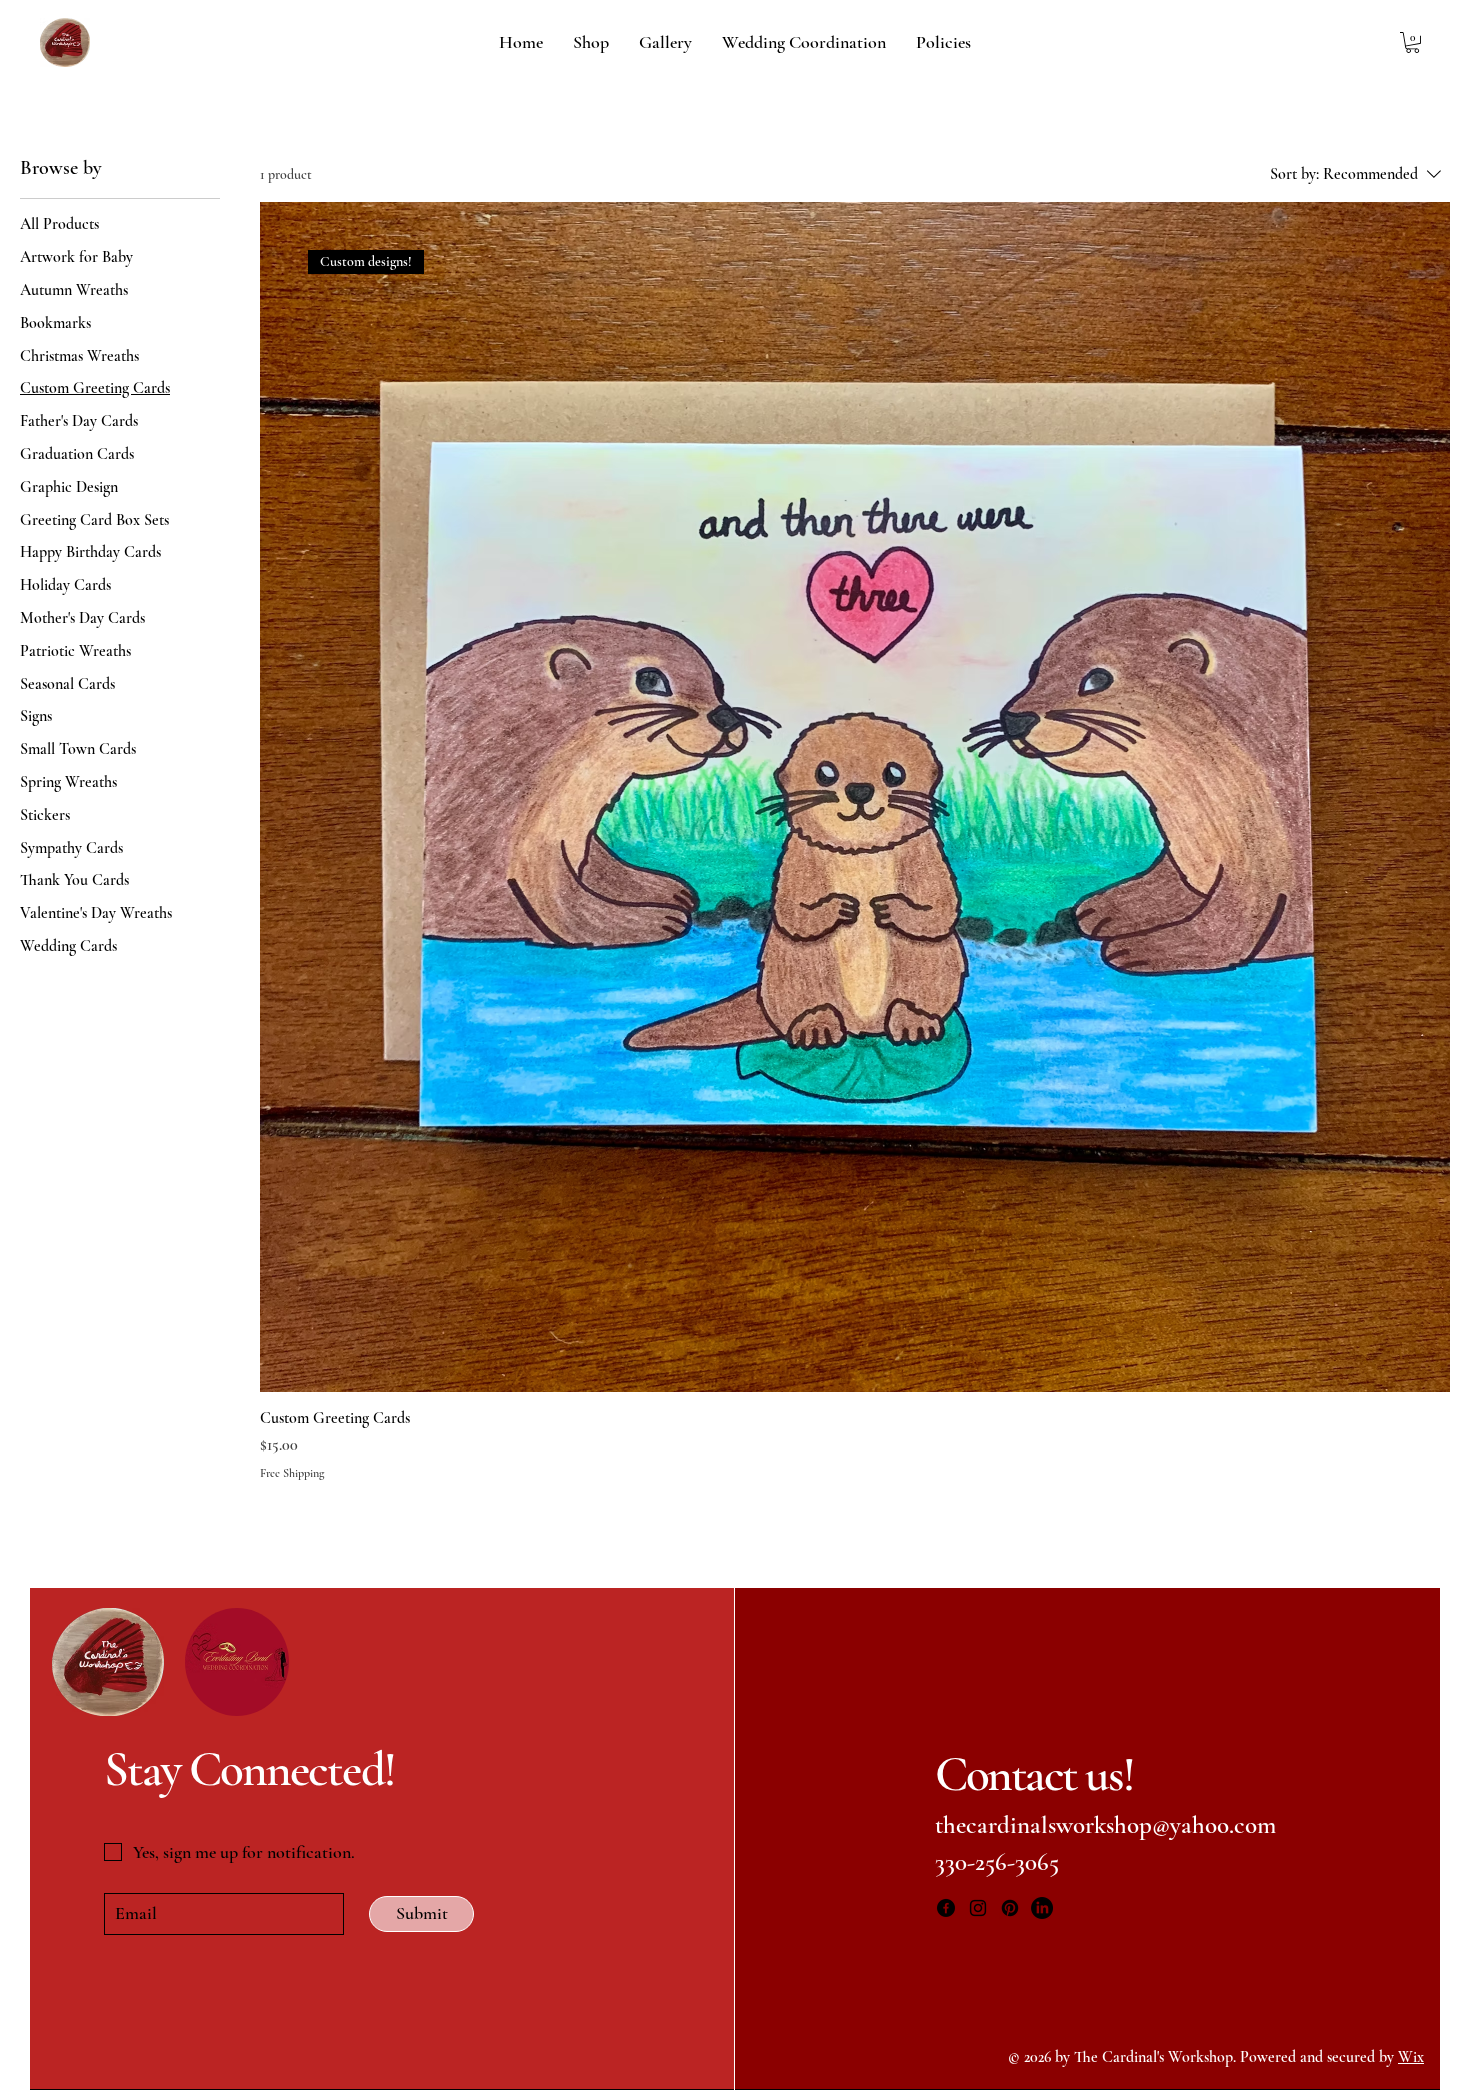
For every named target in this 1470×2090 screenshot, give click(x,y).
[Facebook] (946, 1908)
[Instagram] (978, 1908)
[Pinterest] (1010, 1908)
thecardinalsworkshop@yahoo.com (1105, 1825)
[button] (1412, 42)
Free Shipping (292, 1473)
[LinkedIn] (1042, 1908)
